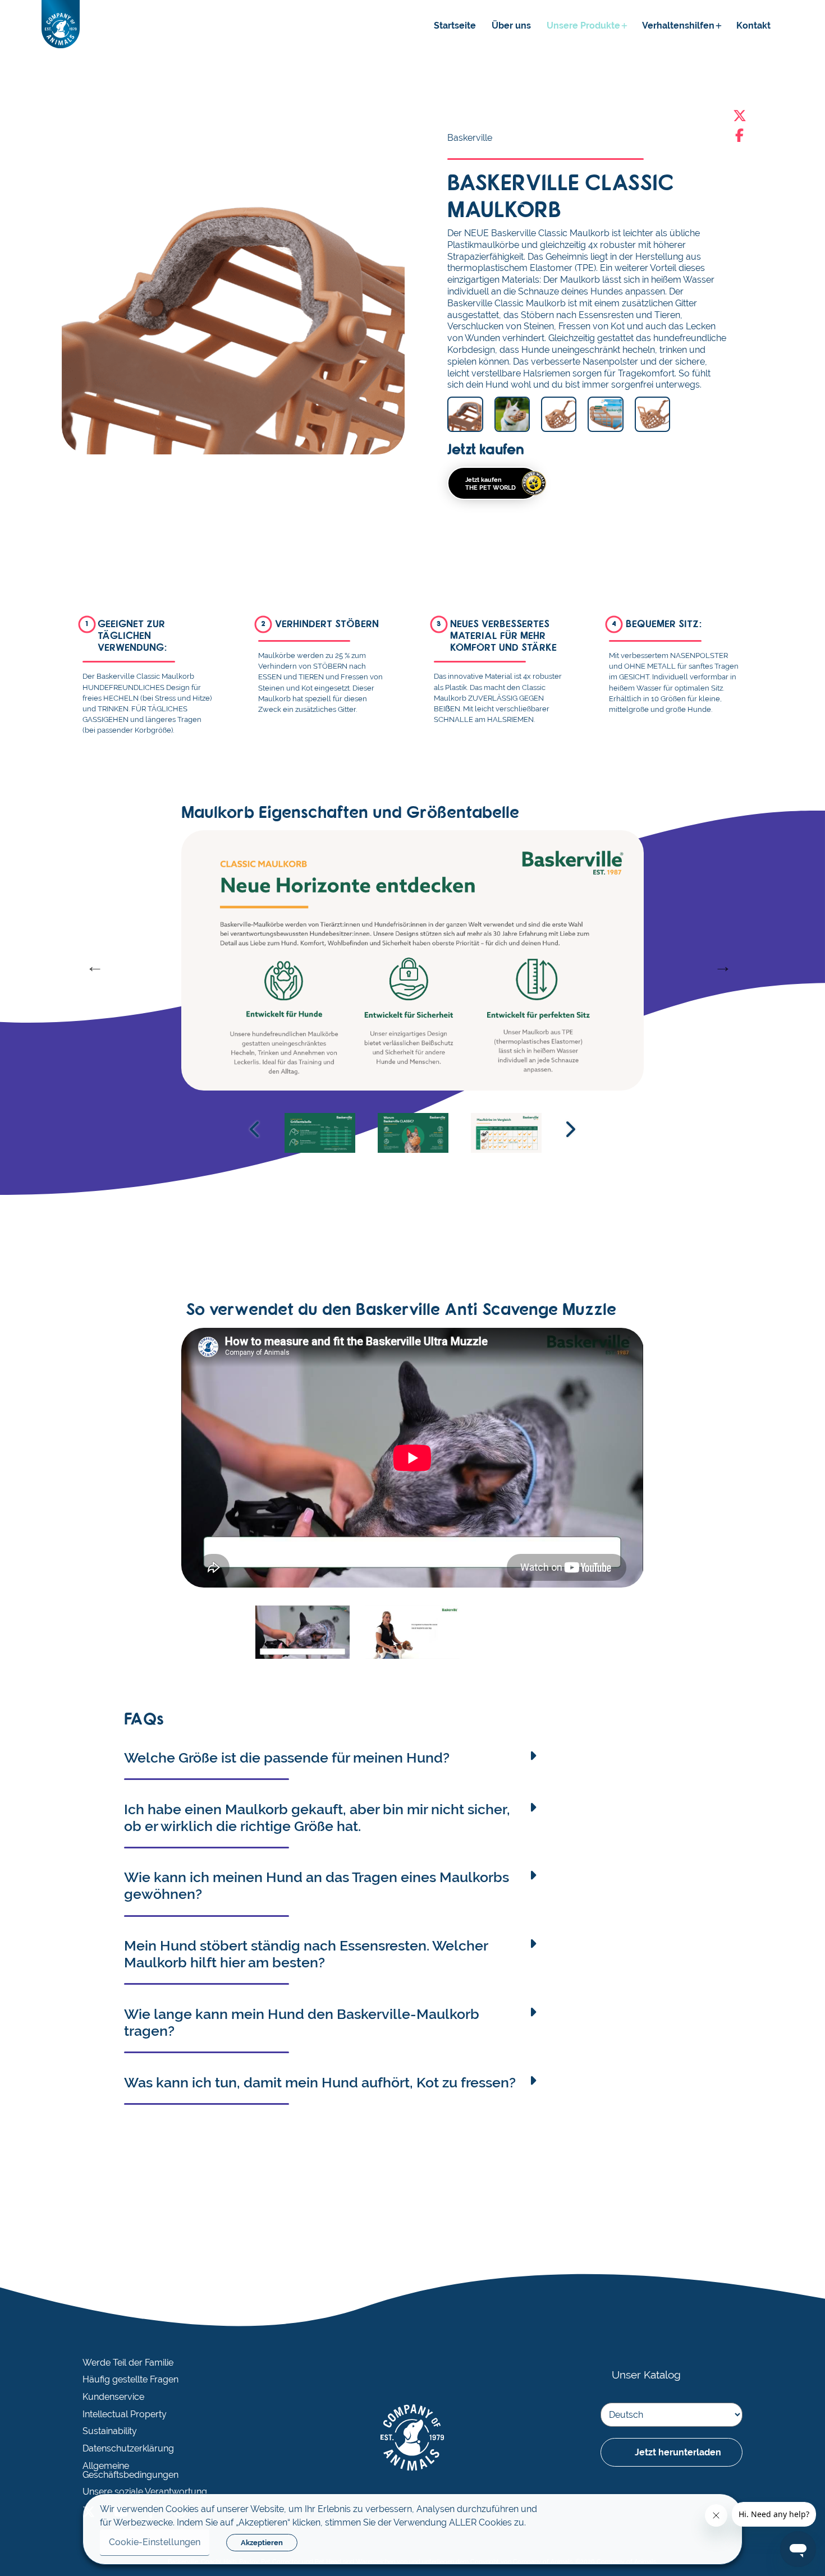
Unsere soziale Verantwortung (145, 2492)
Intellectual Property (125, 2414)
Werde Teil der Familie (128, 2363)
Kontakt (753, 26)
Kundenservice (113, 2397)
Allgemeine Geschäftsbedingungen (130, 2471)
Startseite (455, 26)
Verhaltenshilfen (678, 26)
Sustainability (110, 2431)
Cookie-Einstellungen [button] (155, 2542)
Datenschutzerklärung (128, 2449)
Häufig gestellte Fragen (130, 2380)
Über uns (511, 26)
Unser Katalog (646, 2375)
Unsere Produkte (583, 26)
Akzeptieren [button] (262, 2543)
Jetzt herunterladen (678, 2452)
